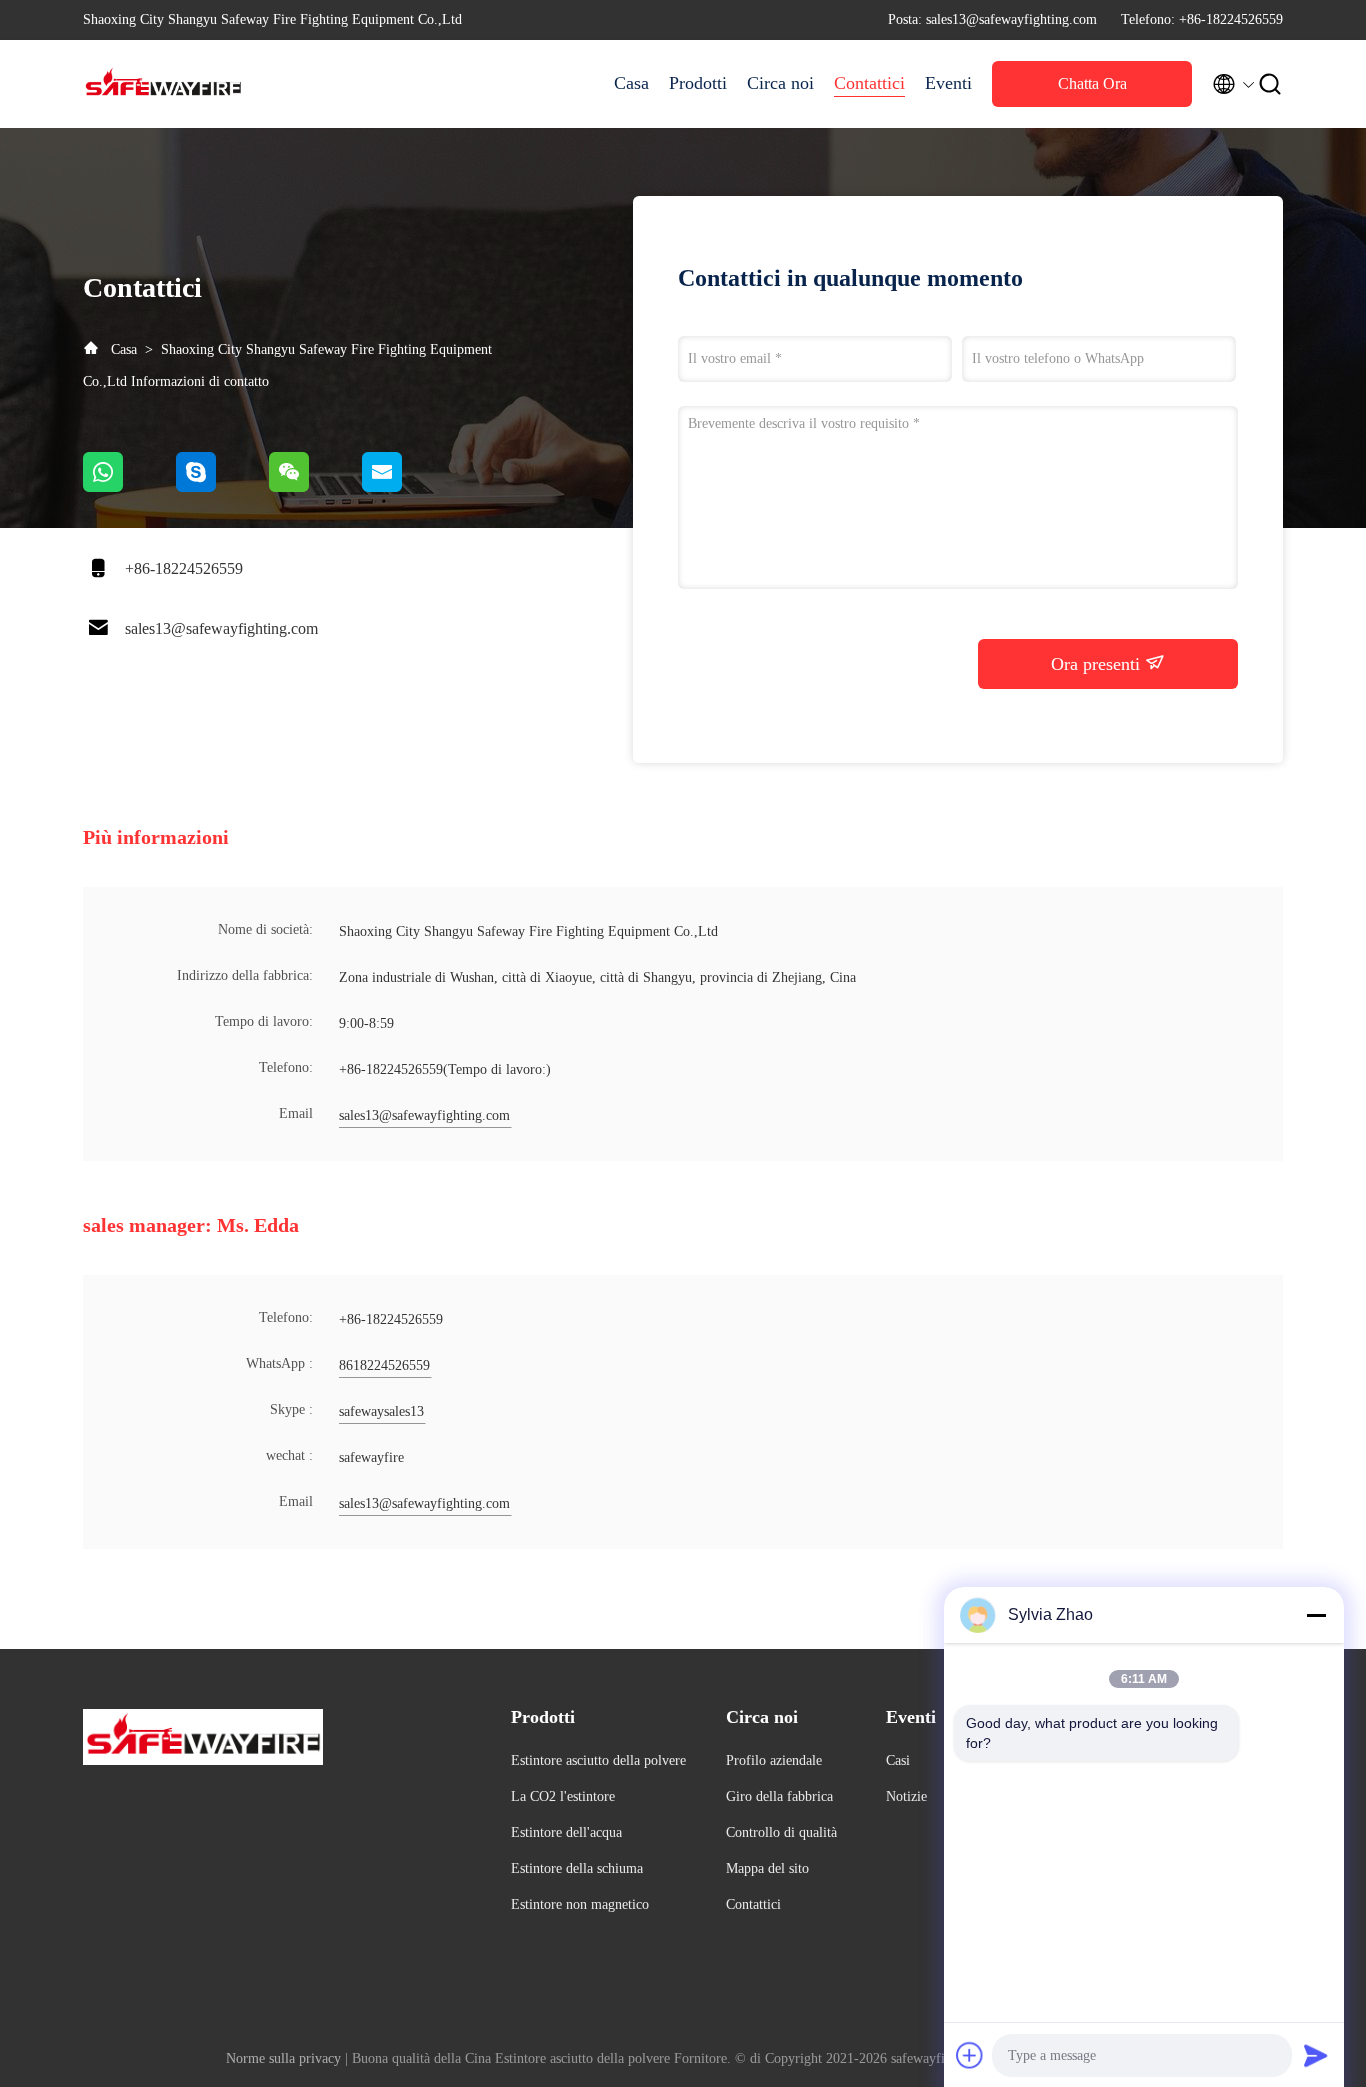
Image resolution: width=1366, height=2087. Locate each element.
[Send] (1316, 2055)
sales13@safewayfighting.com (221, 628)
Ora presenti (1098, 664)
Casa (631, 83)
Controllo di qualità (781, 1832)
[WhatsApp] (129, 487)
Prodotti (698, 83)
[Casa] (163, 84)
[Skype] (222, 487)
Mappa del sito (767, 1868)
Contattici (869, 83)
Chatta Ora (1092, 83)
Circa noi (780, 83)
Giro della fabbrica (779, 1796)
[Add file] (970, 2055)
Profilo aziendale (774, 1760)
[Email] (407, 487)
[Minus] (1316, 1615)
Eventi (948, 83)
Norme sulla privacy (283, 2058)
